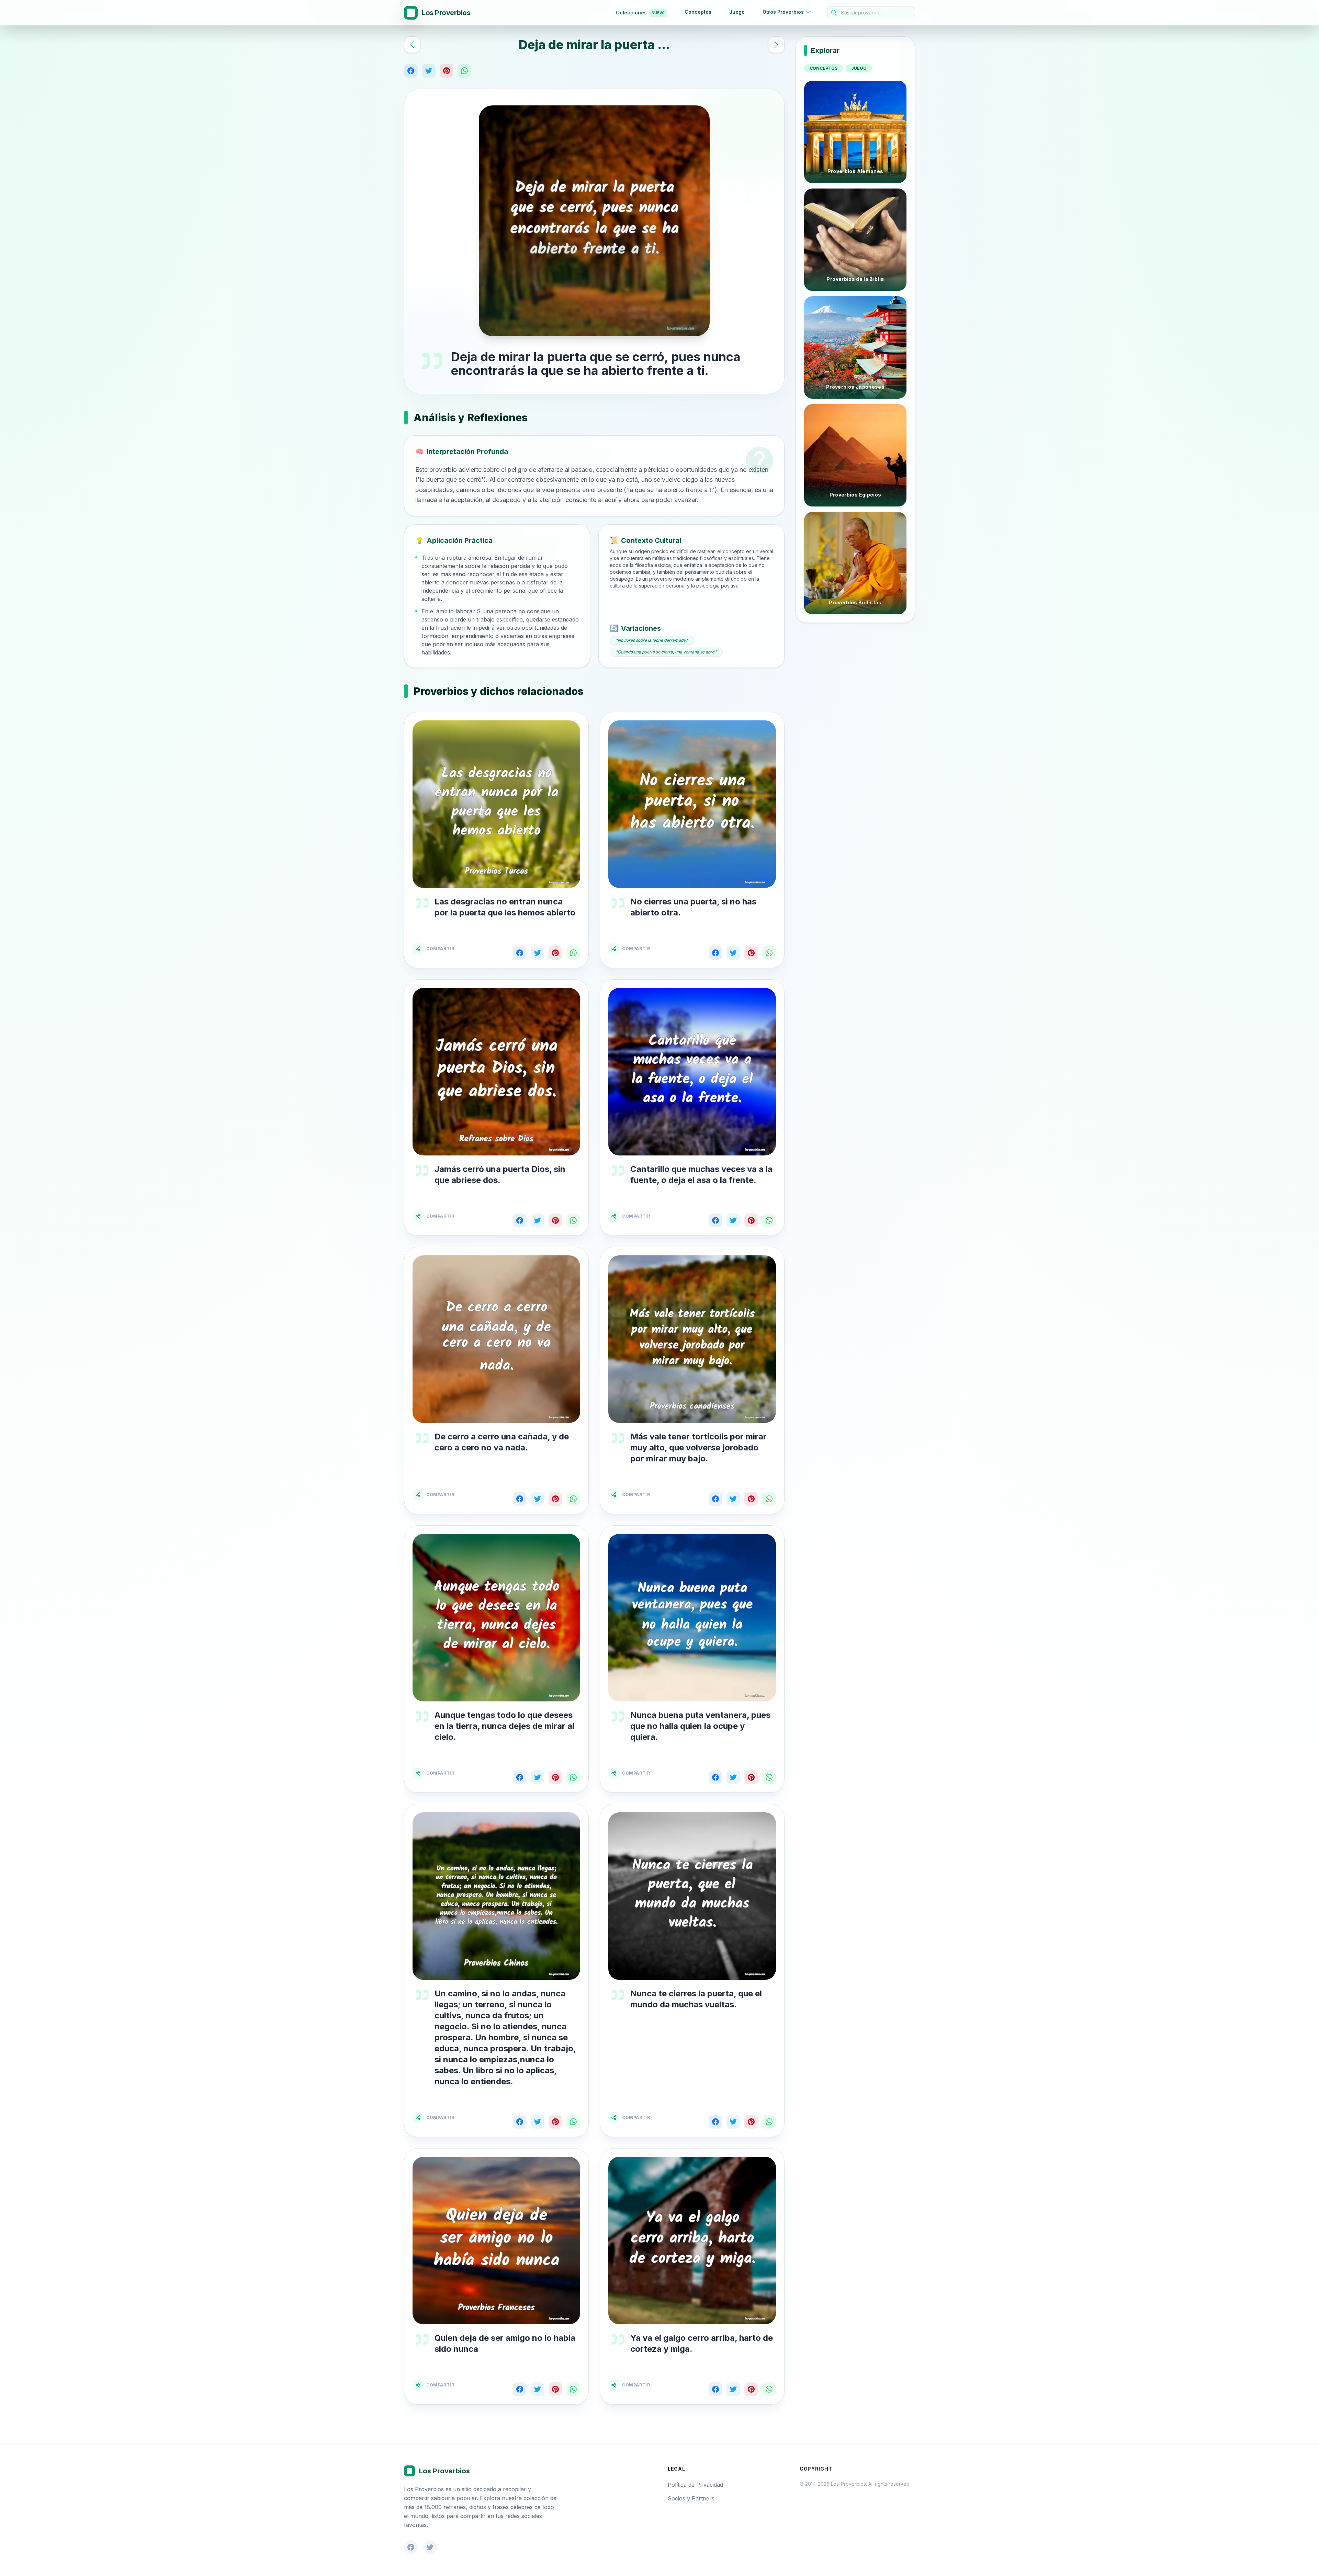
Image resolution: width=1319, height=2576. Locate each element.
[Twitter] (429, 71)
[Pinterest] (447, 71)
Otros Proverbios (783, 12)
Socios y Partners (691, 2498)
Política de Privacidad (695, 2485)
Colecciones (640, 13)
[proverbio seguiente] (776, 45)
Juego (737, 12)
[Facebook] (411, 71)
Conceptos (698, 12)
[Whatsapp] (464, 71)
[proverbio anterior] (412, 45)
